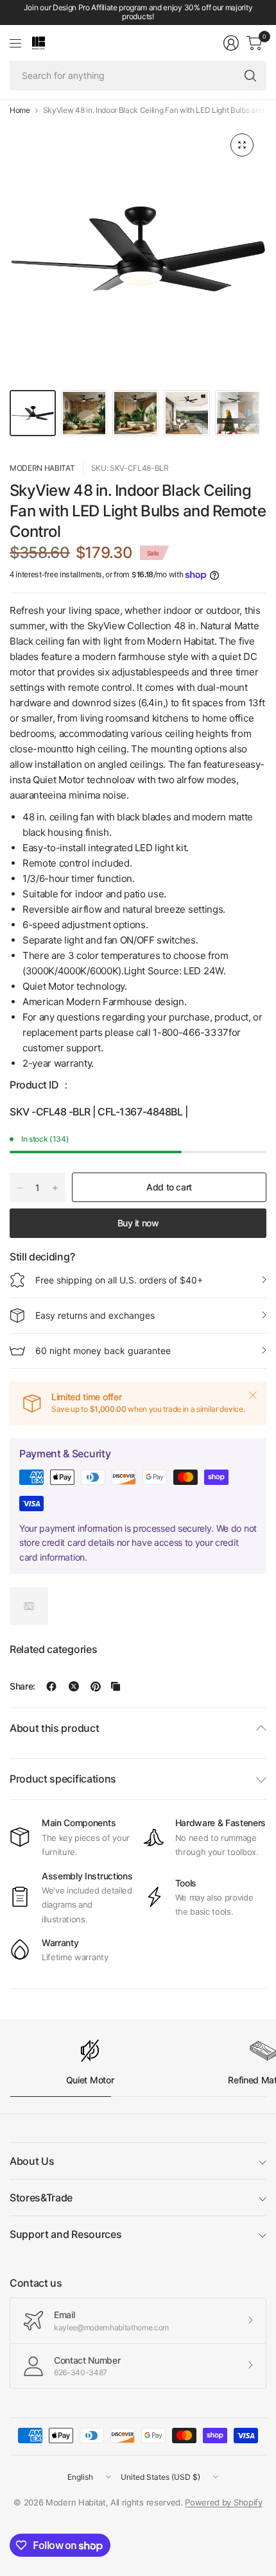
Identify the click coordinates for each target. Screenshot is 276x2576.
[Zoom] (242, 145)
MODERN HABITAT (42, 468)
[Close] (253, 1395)
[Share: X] (74, 1686)
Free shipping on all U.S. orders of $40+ (119, 1280)
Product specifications (63, 1779)
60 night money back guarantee (103, 1351)
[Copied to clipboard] (116, 1686)
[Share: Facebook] (51, 1686)
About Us (32, 2161)
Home (20, 110)
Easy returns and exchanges (95, 1315)
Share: (22, 1686)
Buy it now (138, 1223)
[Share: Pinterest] (96, 1686)
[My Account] (231, 43)
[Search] (250, 76)
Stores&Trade (41, 2198)
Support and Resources (65, 2234)
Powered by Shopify (223, 2502)
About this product (54, 1728)
